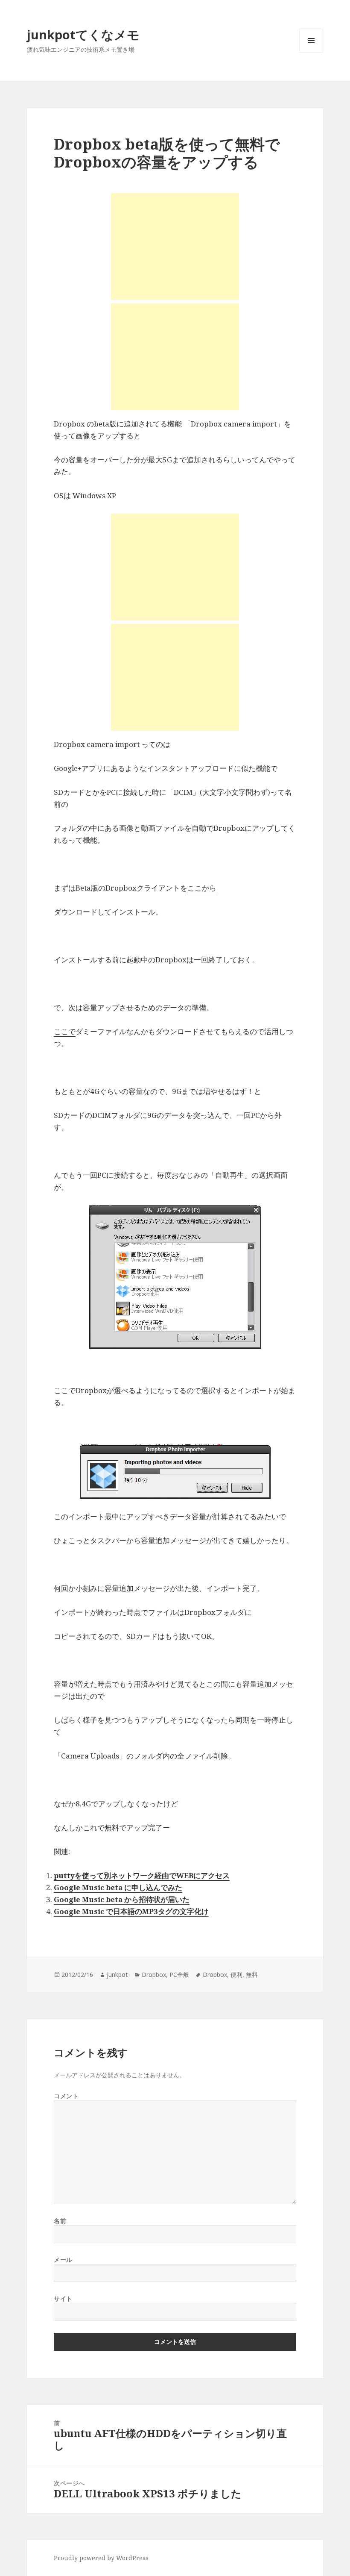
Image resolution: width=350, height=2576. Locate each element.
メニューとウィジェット (311, 52)
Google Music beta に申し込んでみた (118, 1887)
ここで (65, 1031)
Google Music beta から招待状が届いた (122, 1899)
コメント (66, 2096)
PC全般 (179, 1975)
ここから (202, 888)
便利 (236, 1975)
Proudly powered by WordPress (101, 2558)
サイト (63, 2298)
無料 (252, 1975)
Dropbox (154, 1975)
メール (63, 2260)
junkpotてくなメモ (83, 34)
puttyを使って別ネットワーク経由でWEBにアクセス (142, 1875)
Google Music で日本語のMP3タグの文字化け (131, 1911)
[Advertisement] (175, 247)
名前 (60, 2221)
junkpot (117, 1975)
